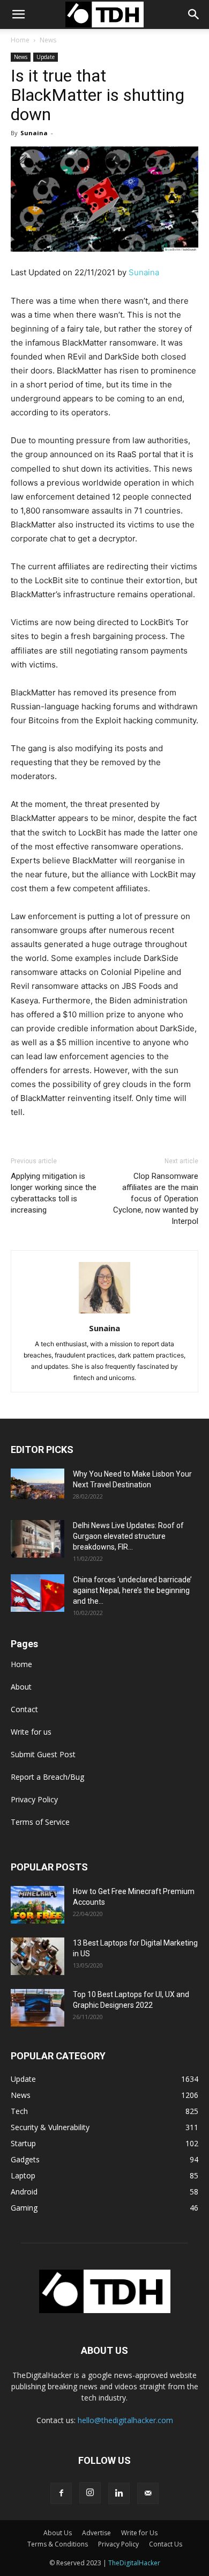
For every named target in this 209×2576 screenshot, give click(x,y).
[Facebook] (61, 2493)
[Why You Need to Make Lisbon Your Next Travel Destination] (38, 1484)
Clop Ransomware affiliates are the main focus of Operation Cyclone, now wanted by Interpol (156, 1199)
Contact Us (166, 2544)
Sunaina (34, 133)
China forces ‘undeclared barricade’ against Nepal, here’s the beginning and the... (132, 1590)
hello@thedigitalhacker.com (125, 2420)
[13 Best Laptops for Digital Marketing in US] (38, 1956)
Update (46, 57)
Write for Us (139, 2533)
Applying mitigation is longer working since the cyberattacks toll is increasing (54, 1193)
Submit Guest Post (43, 1754)
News (48, 40)
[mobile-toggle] (18, 14)
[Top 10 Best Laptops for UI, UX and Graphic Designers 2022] (38, 2008)
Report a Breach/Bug (47, 1777)
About (21, 1687)
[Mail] (148, 2493)
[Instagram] (90, 2493)
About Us (58, 2533)
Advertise (96, 2533)
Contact (24, 1709)
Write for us (31, 1732)
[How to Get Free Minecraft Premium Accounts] (38, 1905)
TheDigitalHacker (134, 2563)
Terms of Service (40, 1822)
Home (20, 40)
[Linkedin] (119, 2493)
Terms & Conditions (58, 2544)
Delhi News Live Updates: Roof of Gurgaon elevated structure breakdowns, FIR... (128, 1536)
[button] (194, 14)
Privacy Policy (34, 1799)
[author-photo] (104, 1313)
